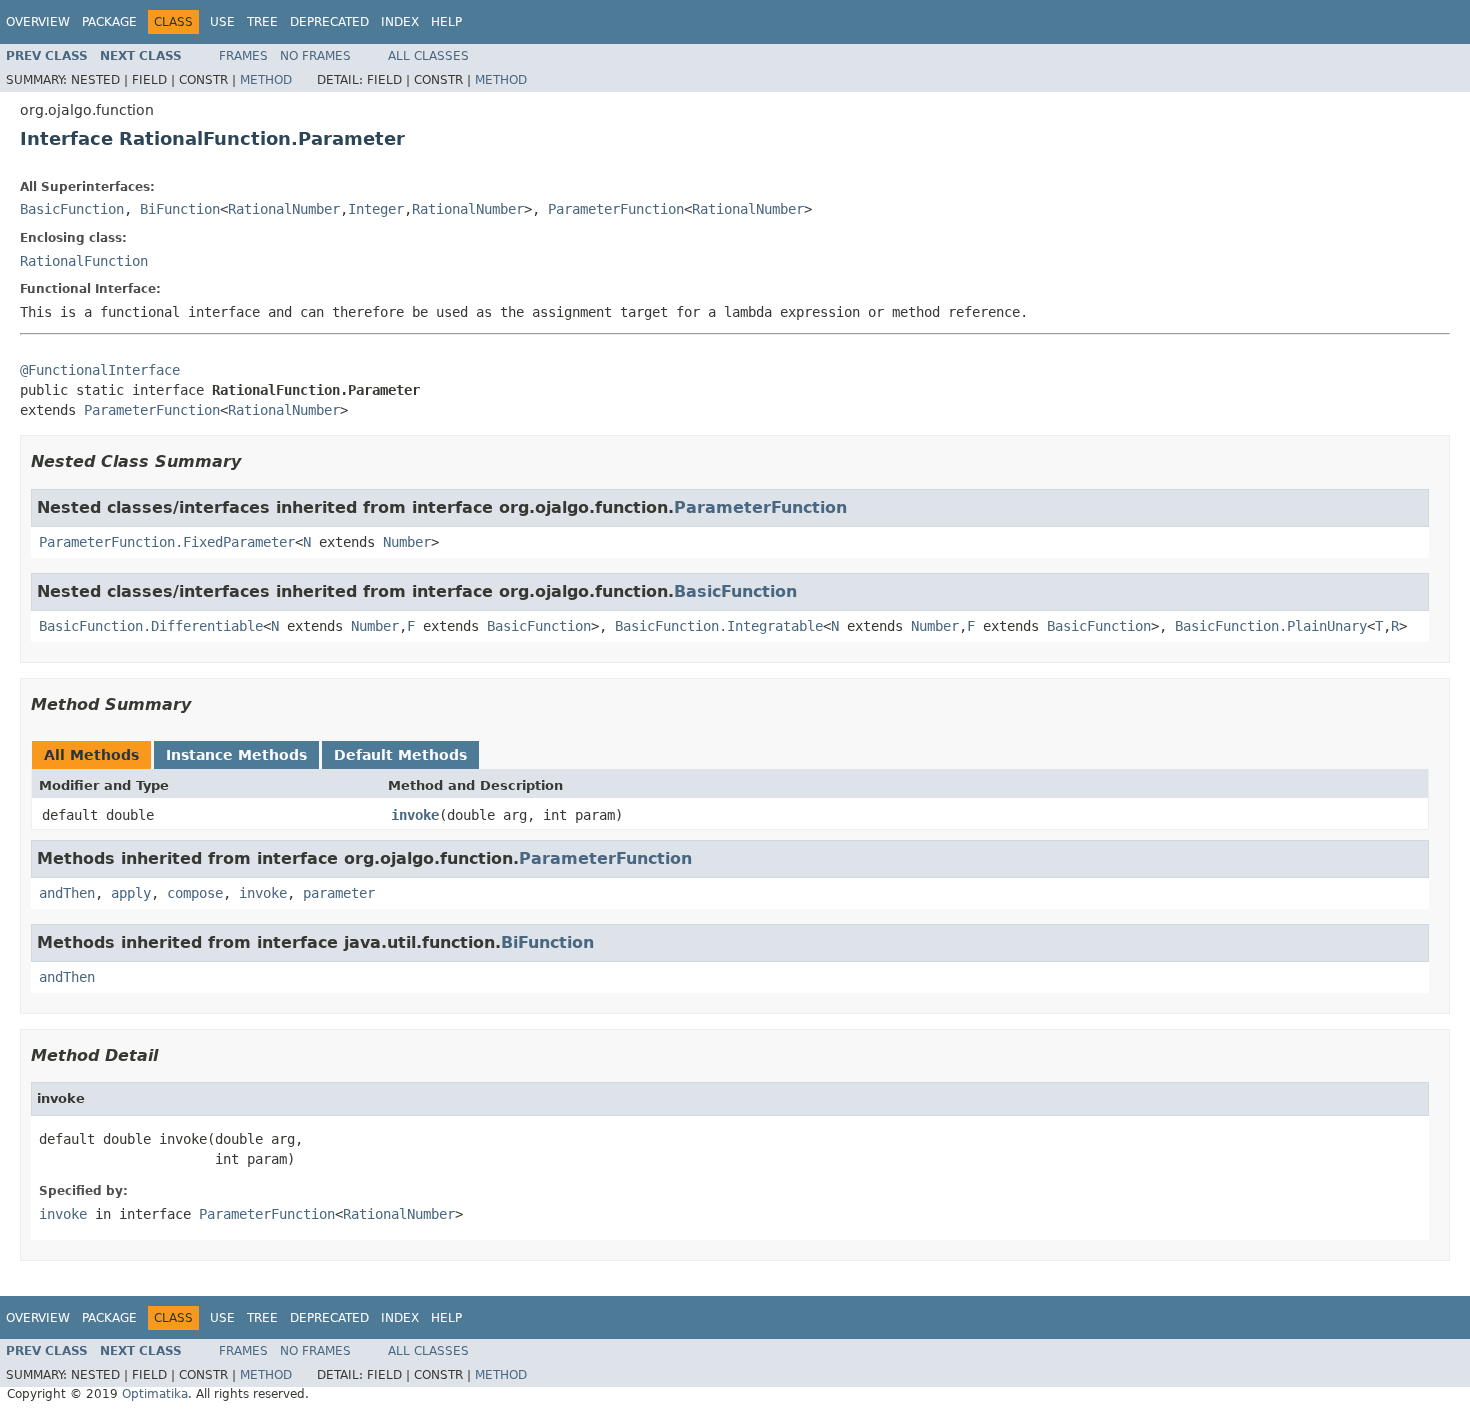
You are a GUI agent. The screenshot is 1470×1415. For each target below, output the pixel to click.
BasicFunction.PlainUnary (1271, 626)
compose (195, 893)
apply (131, 893)
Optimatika (155, 1394)
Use (222, 22)
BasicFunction (72, 209)
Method (266, 80)
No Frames (315, 56)
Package (109, 22)
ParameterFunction (616, 209)
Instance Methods (236, 755)
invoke (415, 815)
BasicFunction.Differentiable (151, 626)
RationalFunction (84, 261)
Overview (38, 22)
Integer (376, 209)
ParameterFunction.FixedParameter (167, 542)
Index (400, 22)
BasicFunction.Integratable (719, 626)
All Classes (428, 56)
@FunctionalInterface (100, 370)
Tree (262, 22)
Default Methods (400, 755)
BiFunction (180, 209)
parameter (339, 893)
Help (446, 22)
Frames (243, 56)
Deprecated (329, 22)
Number (407, 542)
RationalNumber (284, 209)
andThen (67, 893)
